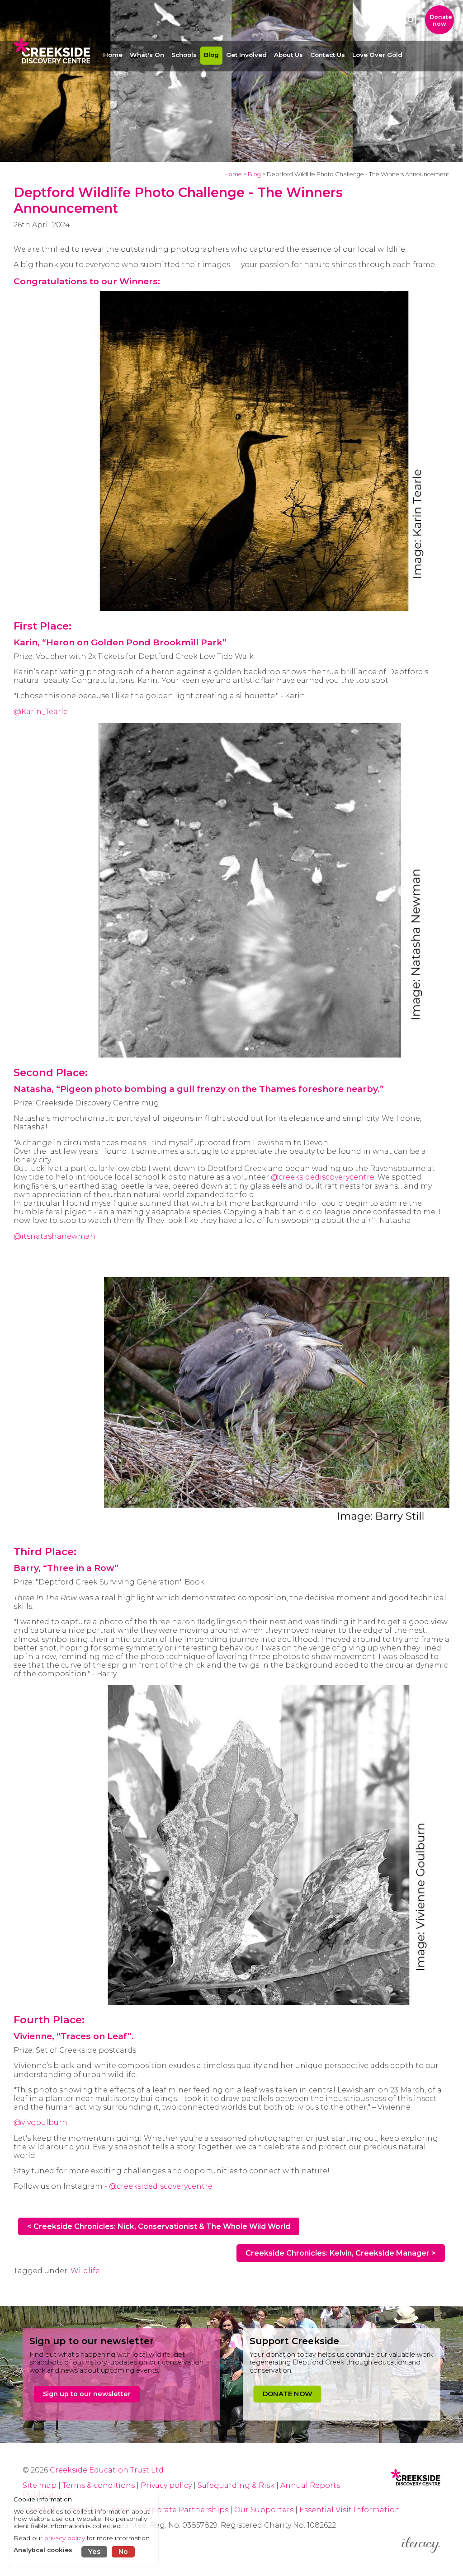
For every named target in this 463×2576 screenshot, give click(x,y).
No (123, 2552)
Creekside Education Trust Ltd (107, 2470)
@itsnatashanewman (54, 1236)
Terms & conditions (99, 2485)
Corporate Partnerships (183, 2510)
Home (233, 174)
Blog (254, 174)
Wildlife (85, 2271)
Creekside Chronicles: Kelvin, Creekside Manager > (341, 2253)
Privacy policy (166, 2485)
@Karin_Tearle (41, 712)
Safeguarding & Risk (236, 2485)
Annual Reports (311, 2485)
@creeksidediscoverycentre (323, 1177)
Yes (94, 2552)
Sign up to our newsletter (87, 2394)
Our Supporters (265, 2510)
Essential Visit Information (350, 2510)
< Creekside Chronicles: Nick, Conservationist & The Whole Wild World (159, 2226)
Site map (40, 2485)
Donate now (441, 20)
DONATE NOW (287, 2394)
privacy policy (65, 2538)
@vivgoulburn (40, 2122)
